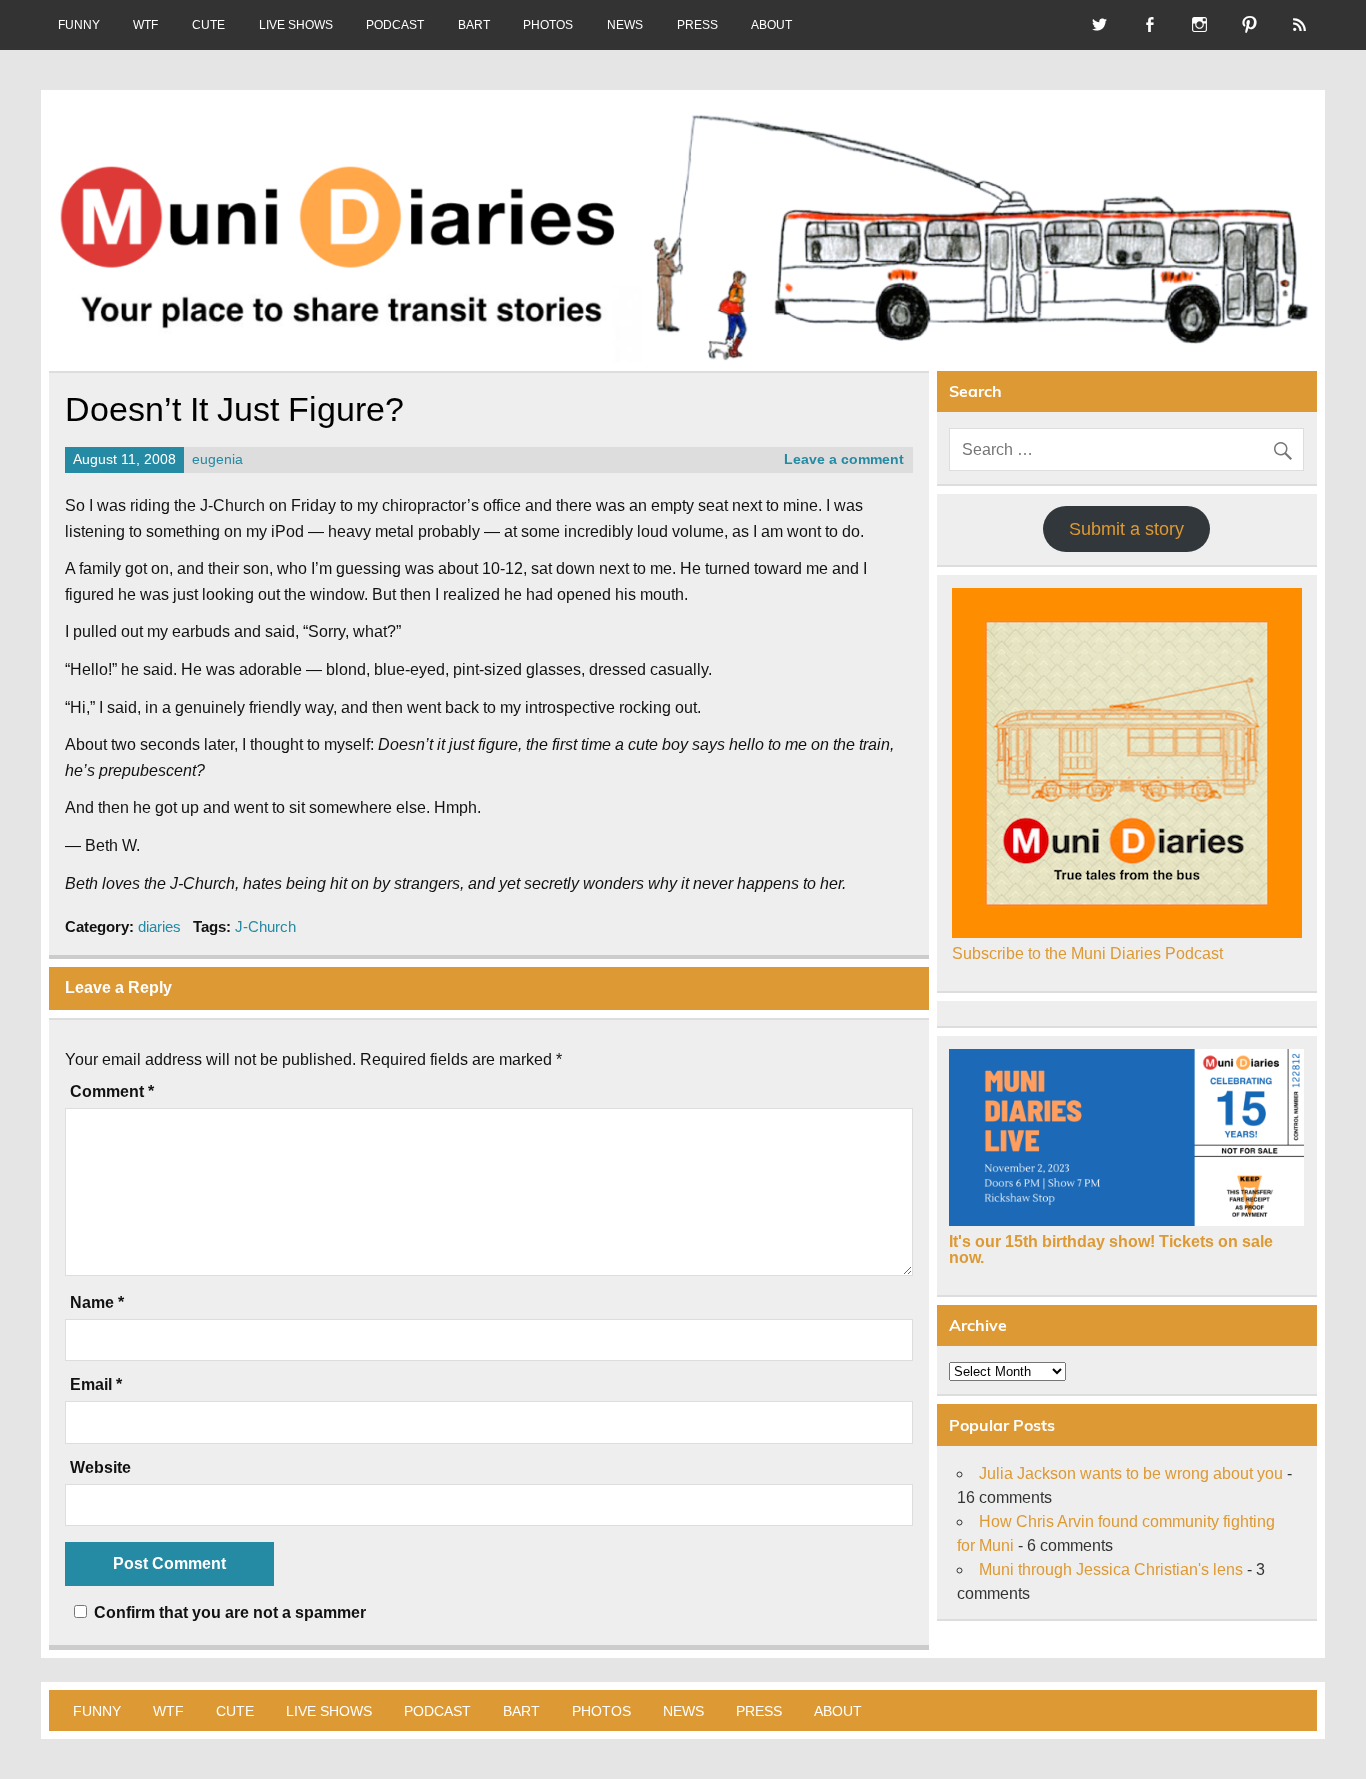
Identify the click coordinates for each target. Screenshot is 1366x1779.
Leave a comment (844, 459)
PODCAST (395, 25)
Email (96, 1385)
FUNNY (79, 25)
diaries (159, 926)
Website (100, 1468)
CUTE (208, 25)
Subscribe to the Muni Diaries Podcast (1087, 953)
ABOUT (771, 25)
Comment (112, 1092)
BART (474, 25)
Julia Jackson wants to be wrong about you (1131, 1473)
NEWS (625, 25)
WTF (145, 25)
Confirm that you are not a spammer (228, 1612)
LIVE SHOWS (296, 25)
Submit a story (1126, 529)
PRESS (697, 25)
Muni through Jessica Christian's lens (1111, 1569)
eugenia (217, 459)
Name (97, 1303)
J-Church (265, 926)
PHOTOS (548, 25)
